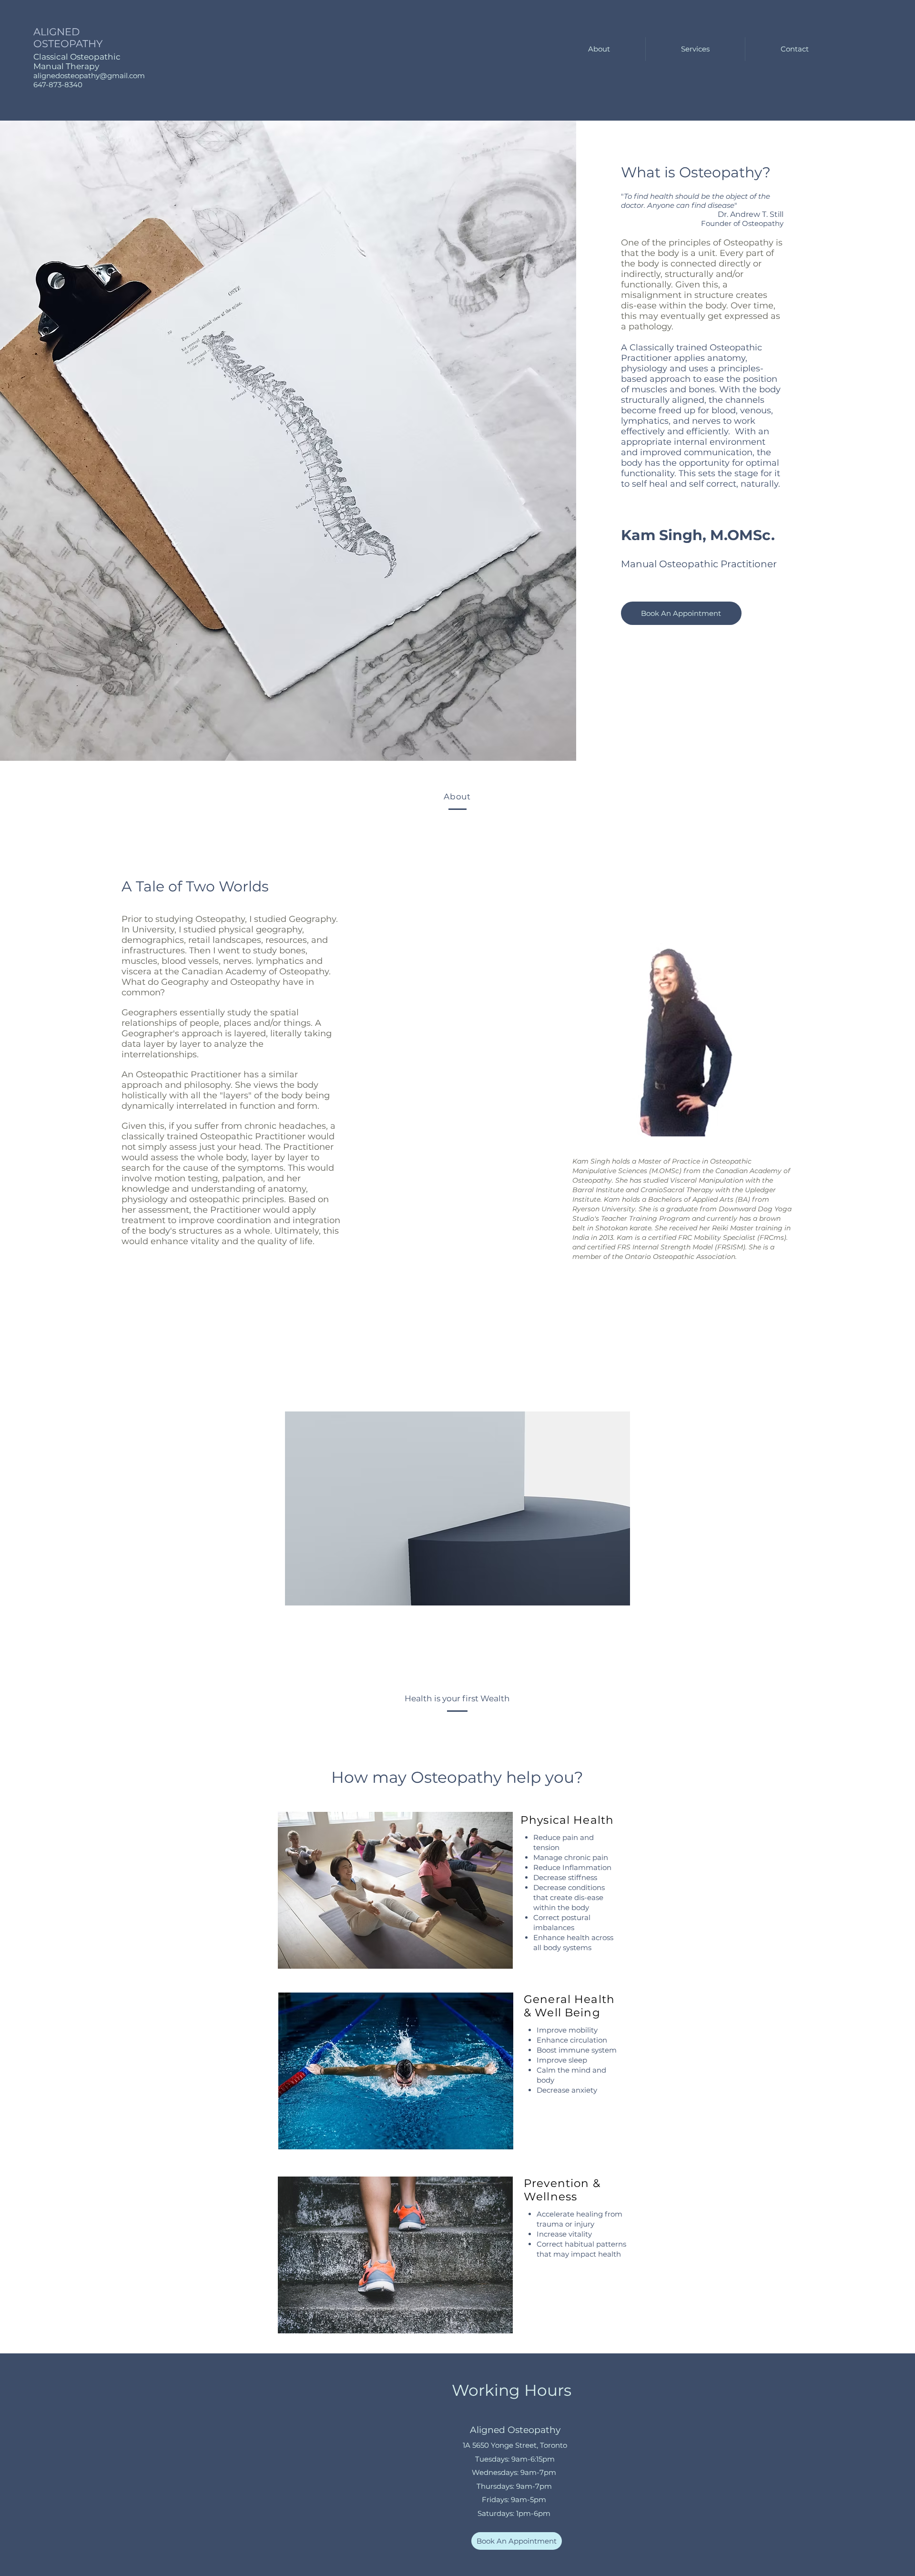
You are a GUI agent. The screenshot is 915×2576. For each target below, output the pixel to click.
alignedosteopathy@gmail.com (89, 76)
